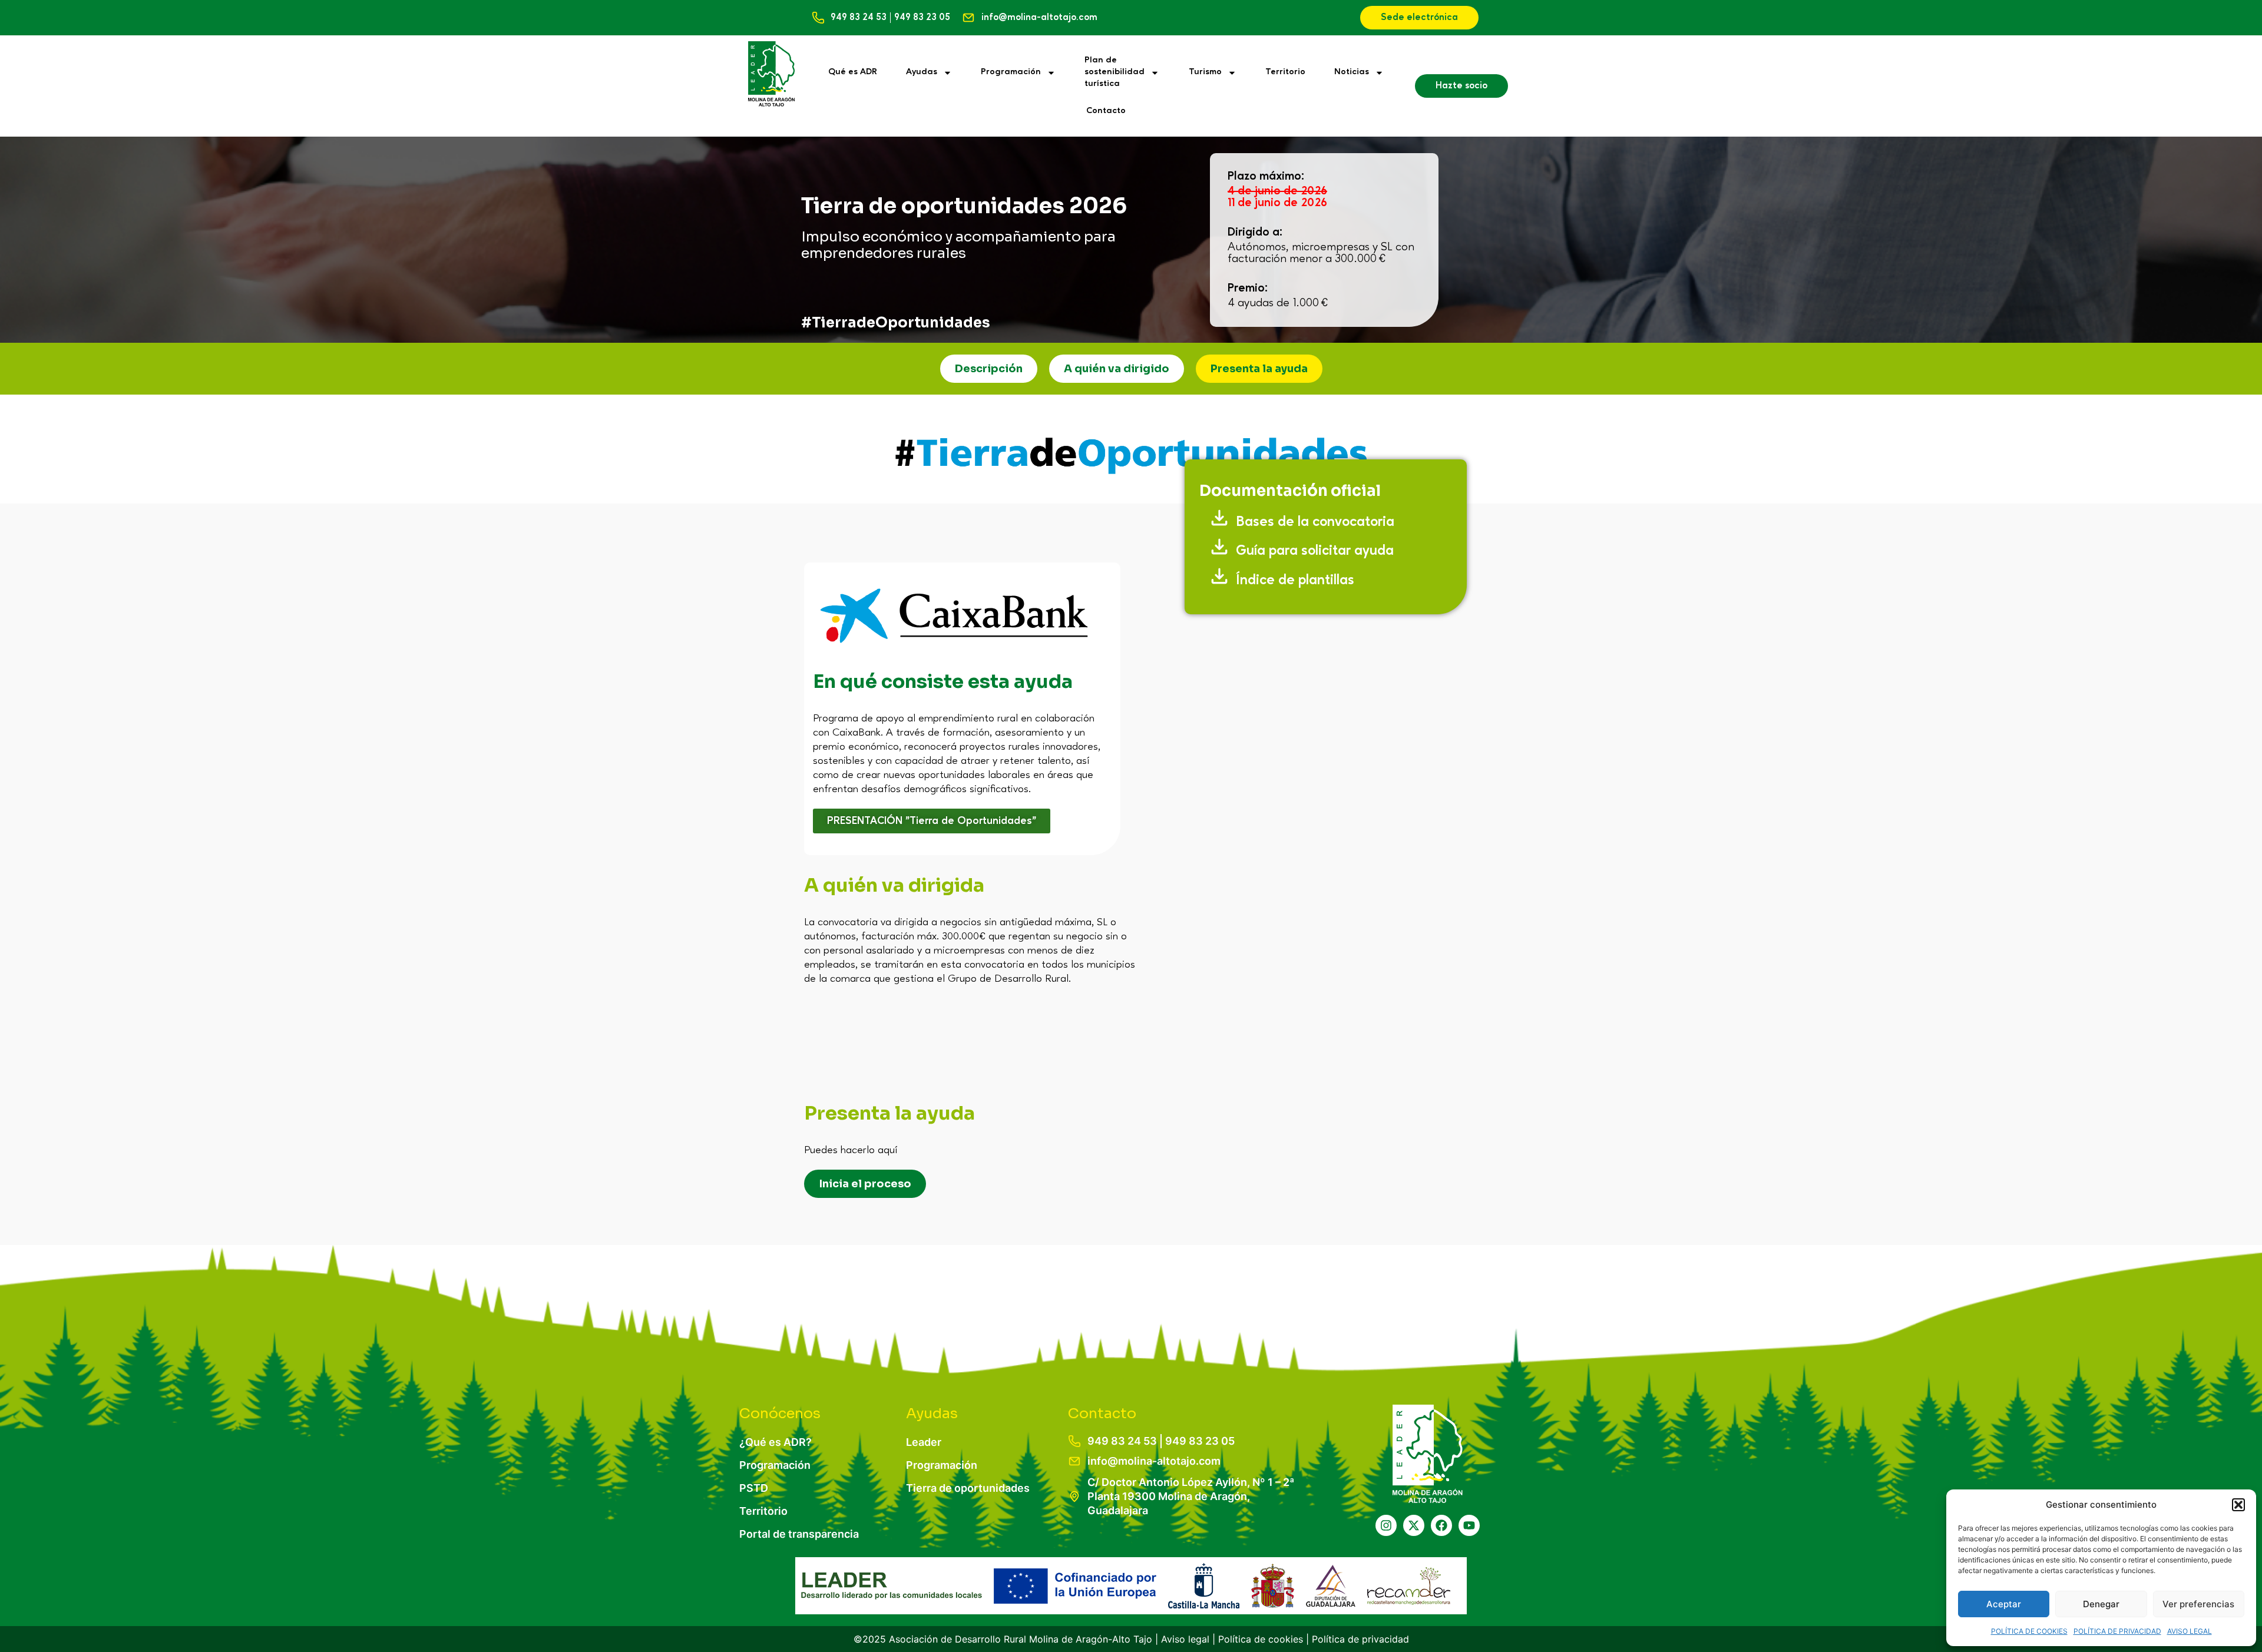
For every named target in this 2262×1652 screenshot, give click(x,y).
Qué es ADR (853, 72)
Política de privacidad (1360, 1639)
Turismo (1205, 72)
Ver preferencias (2198, 1604)
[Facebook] (1441, 1525)
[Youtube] (1469, 1525)
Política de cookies (1261, 1639)
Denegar (2101, 1604)
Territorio (1285, 72)
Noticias (1352, 72)
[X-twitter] (1414, 1525)
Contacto (1106, 111)
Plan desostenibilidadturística (1115, 72)
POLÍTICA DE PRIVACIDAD (2117, 1631)
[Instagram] (1386, 1525)
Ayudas (922, 72)
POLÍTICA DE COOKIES (2029, 1631)
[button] (2238, 1505)
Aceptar (2004, 1604)
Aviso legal (1185, 1639)
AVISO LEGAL (2190, 1631)
